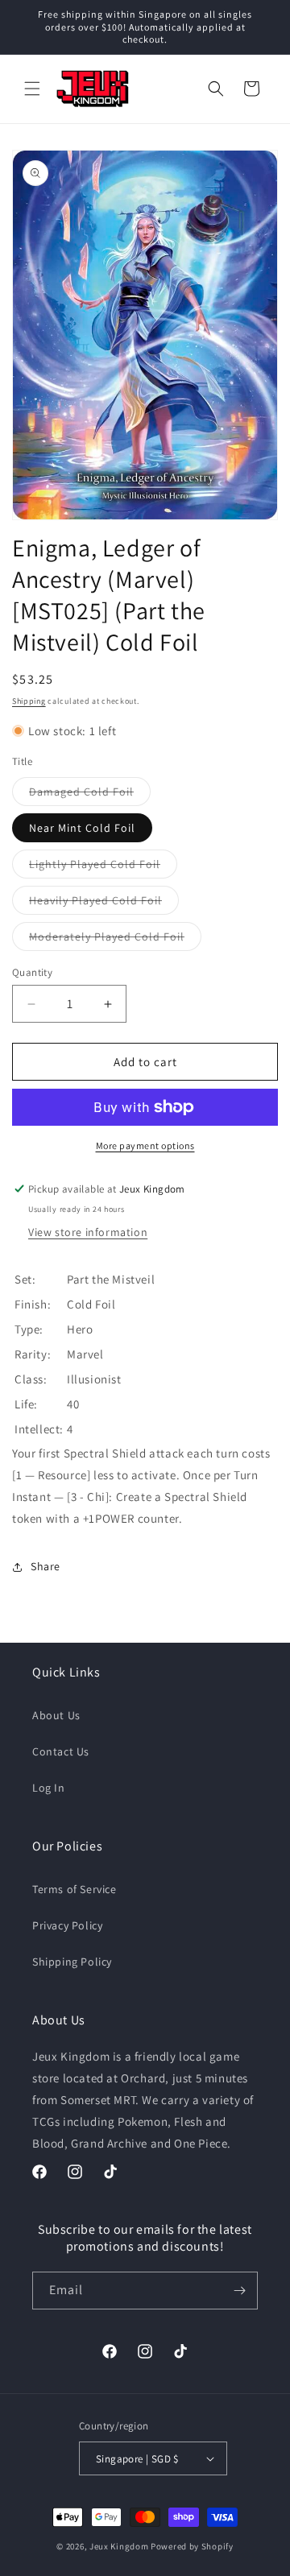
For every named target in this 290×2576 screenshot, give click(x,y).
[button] (32, 89)
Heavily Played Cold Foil (104, 903)
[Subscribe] (239, 2291)
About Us (56, 1715)
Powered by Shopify (192, 2546)
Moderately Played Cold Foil (115, 940)
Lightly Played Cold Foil (103, 867)
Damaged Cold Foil (90, 795)
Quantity (32, 972)
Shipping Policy (72, 1962)
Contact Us (61, 1751)
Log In (49, 1788)
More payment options (145, 1145)
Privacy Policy (67, 1925)
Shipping (29, 701)
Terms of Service (75, 1889)
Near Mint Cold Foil (82, 828)
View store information (88, 1232)
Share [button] (46, 1566)
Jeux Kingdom (119, 2546)
